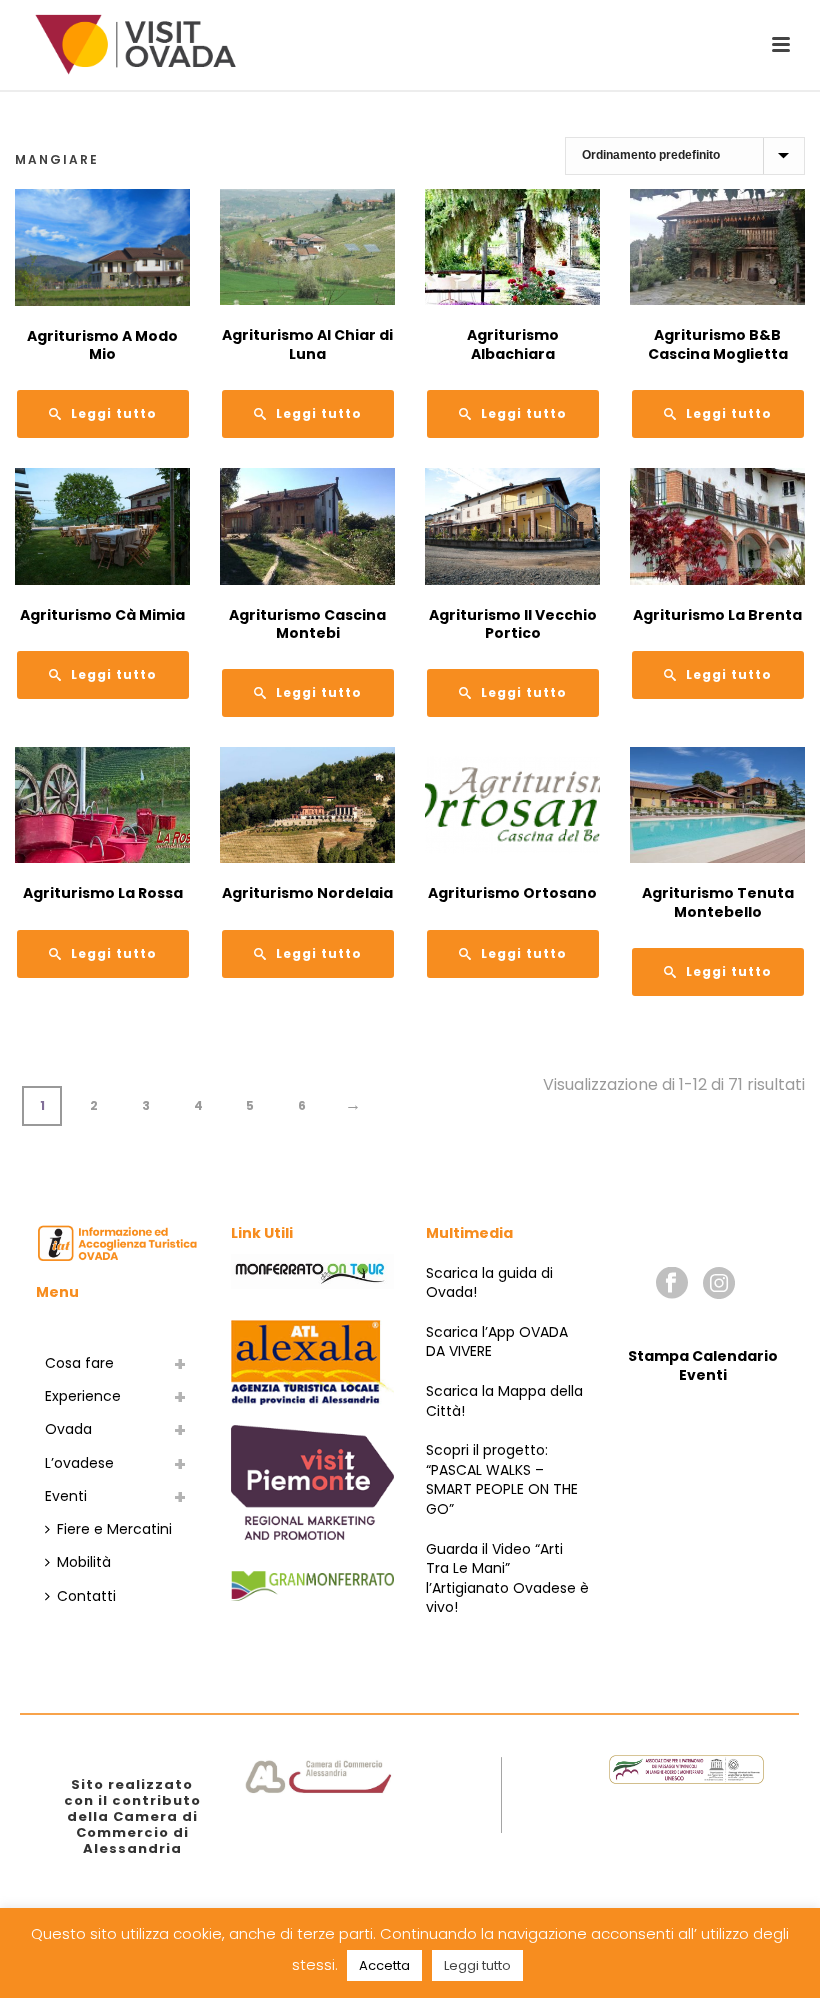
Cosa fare (79, 1363)
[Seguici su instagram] (719, 1284)
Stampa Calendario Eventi (703, 1366)
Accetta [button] (384, 1965)
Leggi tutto (477, 1965)
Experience (83, 1396)
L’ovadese (79, 1463)
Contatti (86, 1596)
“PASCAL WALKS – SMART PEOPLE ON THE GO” (502, 1489)
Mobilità (84, 1562)
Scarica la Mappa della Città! (504, 1401)
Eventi (66, 1496)
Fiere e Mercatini (114, 1529)
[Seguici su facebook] (672, 1284)
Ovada (68, 1429)
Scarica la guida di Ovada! (489, 1283)
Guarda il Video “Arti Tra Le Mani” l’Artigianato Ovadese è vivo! (507, 1578)
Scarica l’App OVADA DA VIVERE (497, 1342)
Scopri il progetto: (487, 1450)
